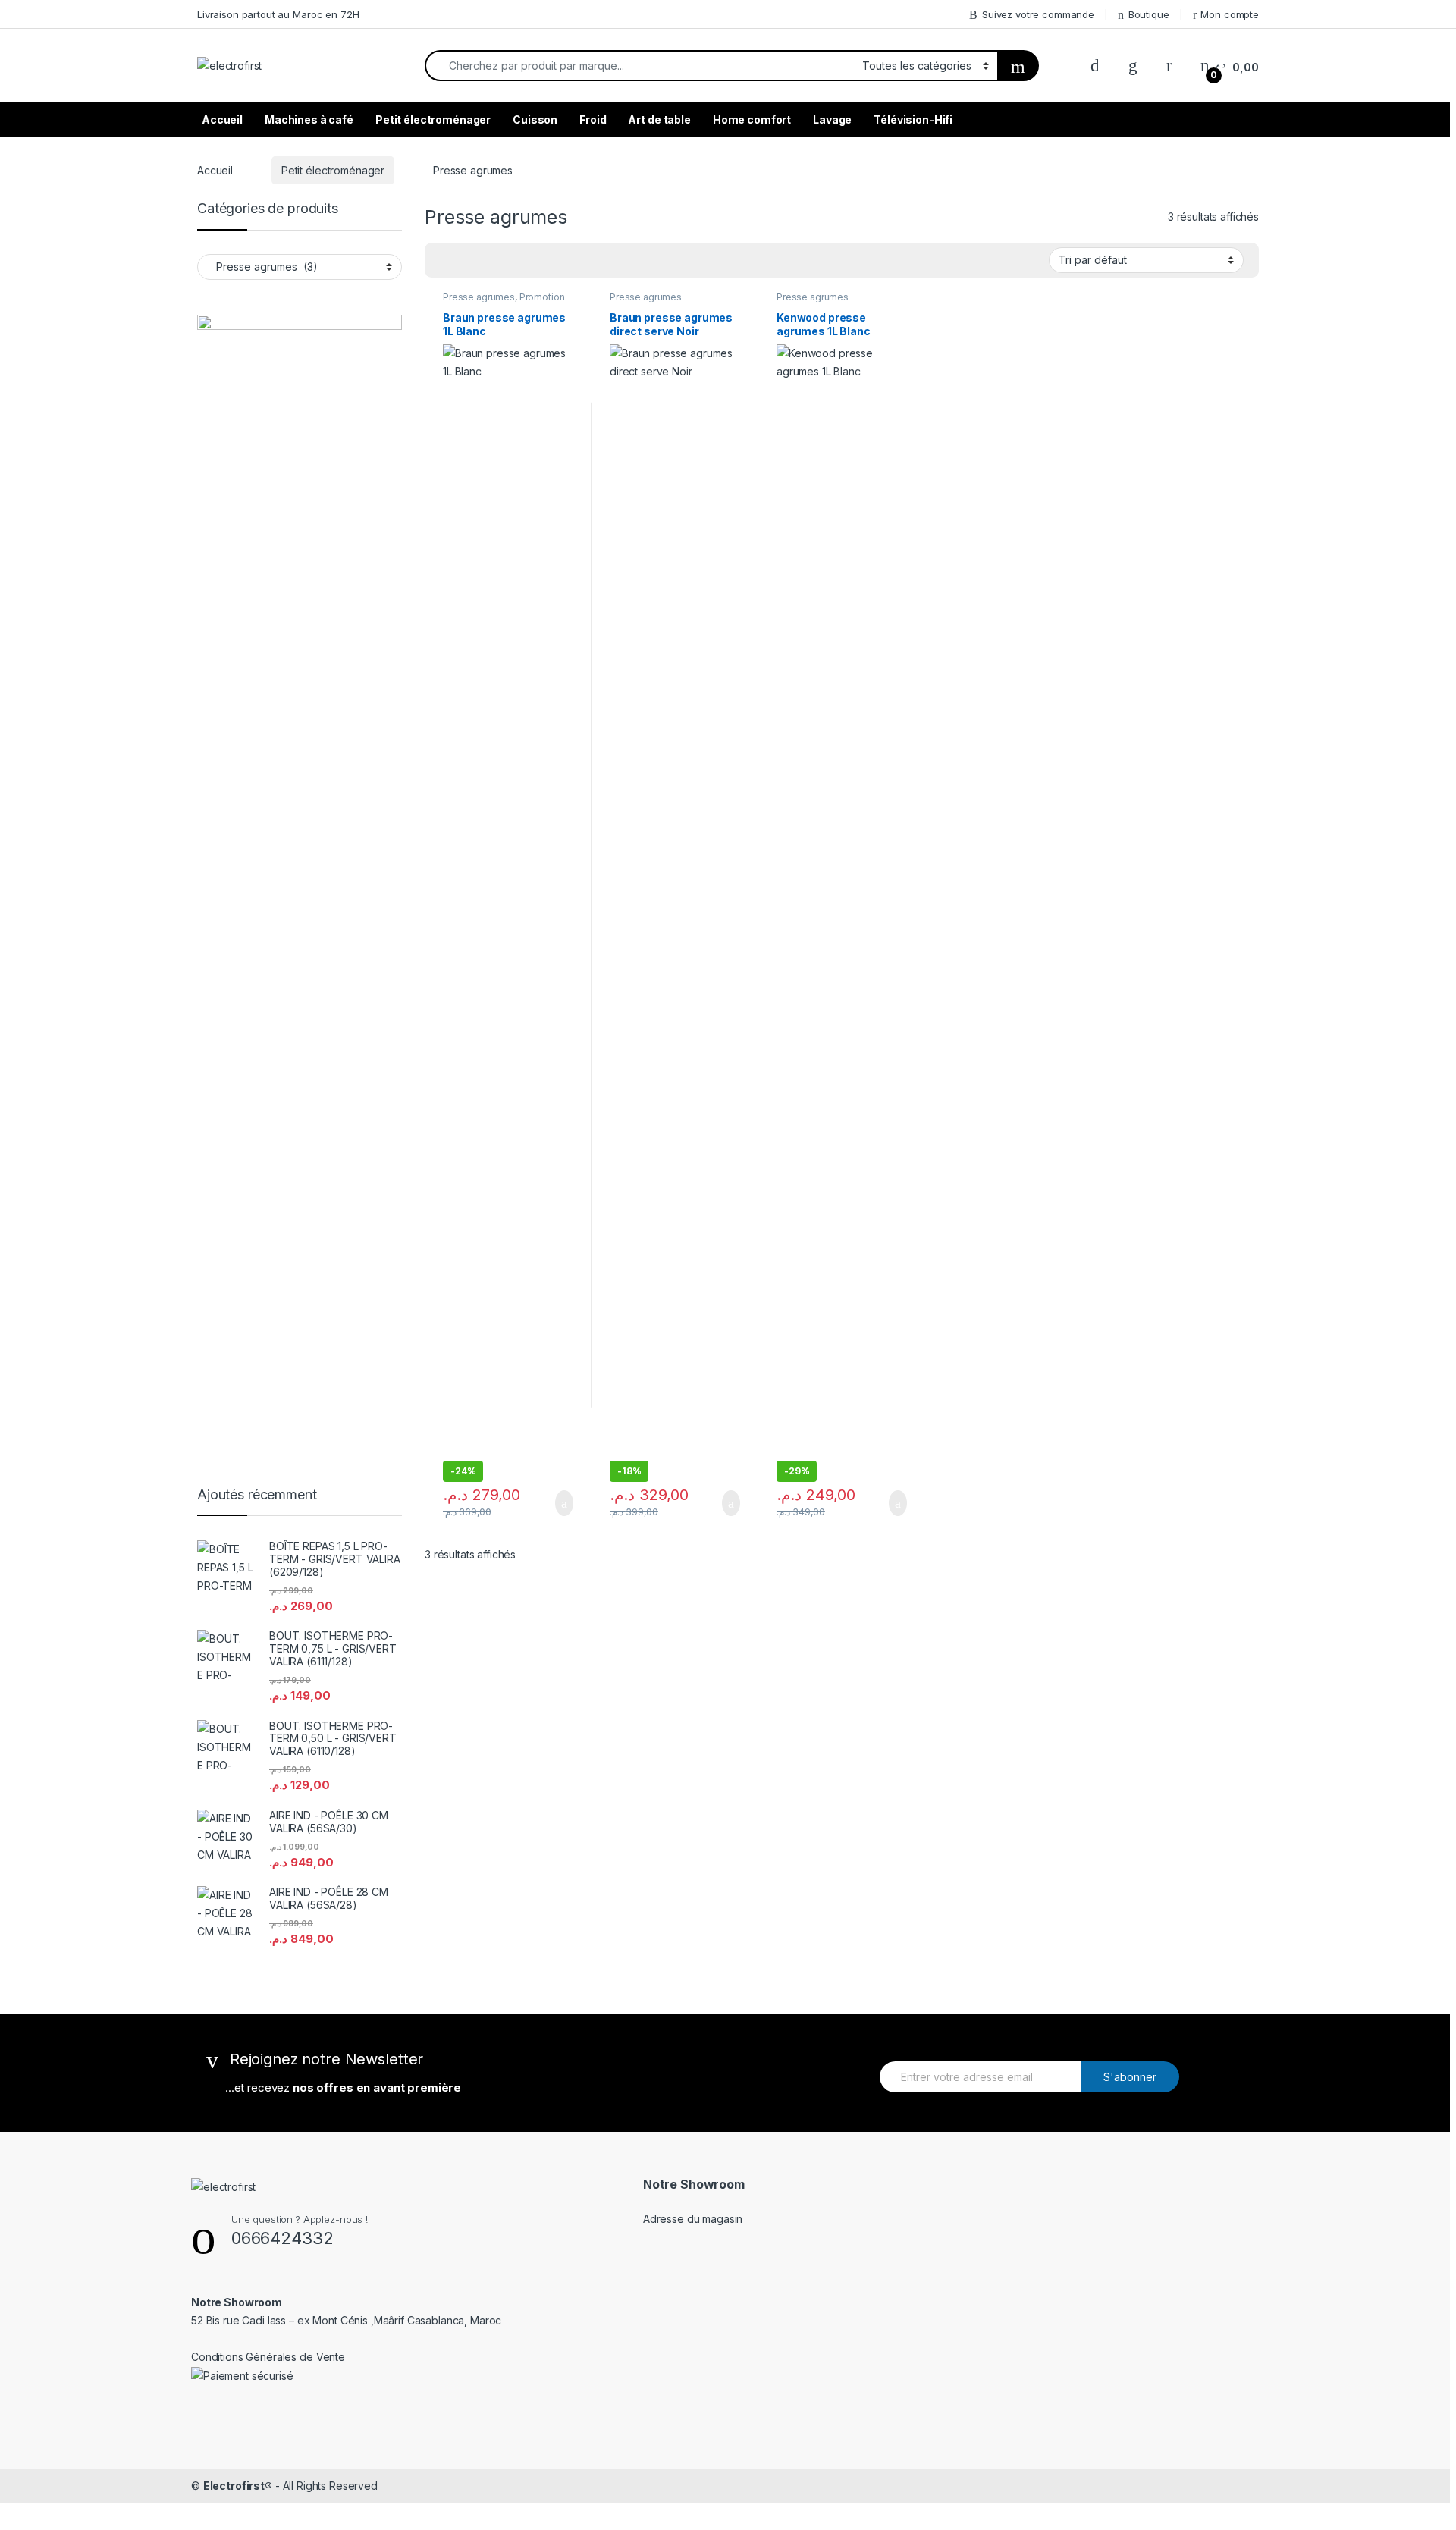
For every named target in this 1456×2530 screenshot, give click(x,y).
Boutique (1149, 14)
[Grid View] (445, 260)
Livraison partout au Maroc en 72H (278, 14)
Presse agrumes (479, 297)
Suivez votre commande (1038, 14)
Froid (593, 119)
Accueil (222, 119)
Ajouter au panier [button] (556, 1503)
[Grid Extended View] (511, 260)
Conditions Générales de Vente (268, 2357)
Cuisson (535, 119)
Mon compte (1230, 14)
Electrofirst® (238, 2486)
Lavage (832, 119)
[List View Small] (467, 260)
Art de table (659, 119)
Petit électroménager (433, 119)
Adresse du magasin (693, 2219)
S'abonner (1130, 2077)
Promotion (542, 297)
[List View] (489, 260)
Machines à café (309, 119)
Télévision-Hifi (913, 119)
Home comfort (752, 119)
